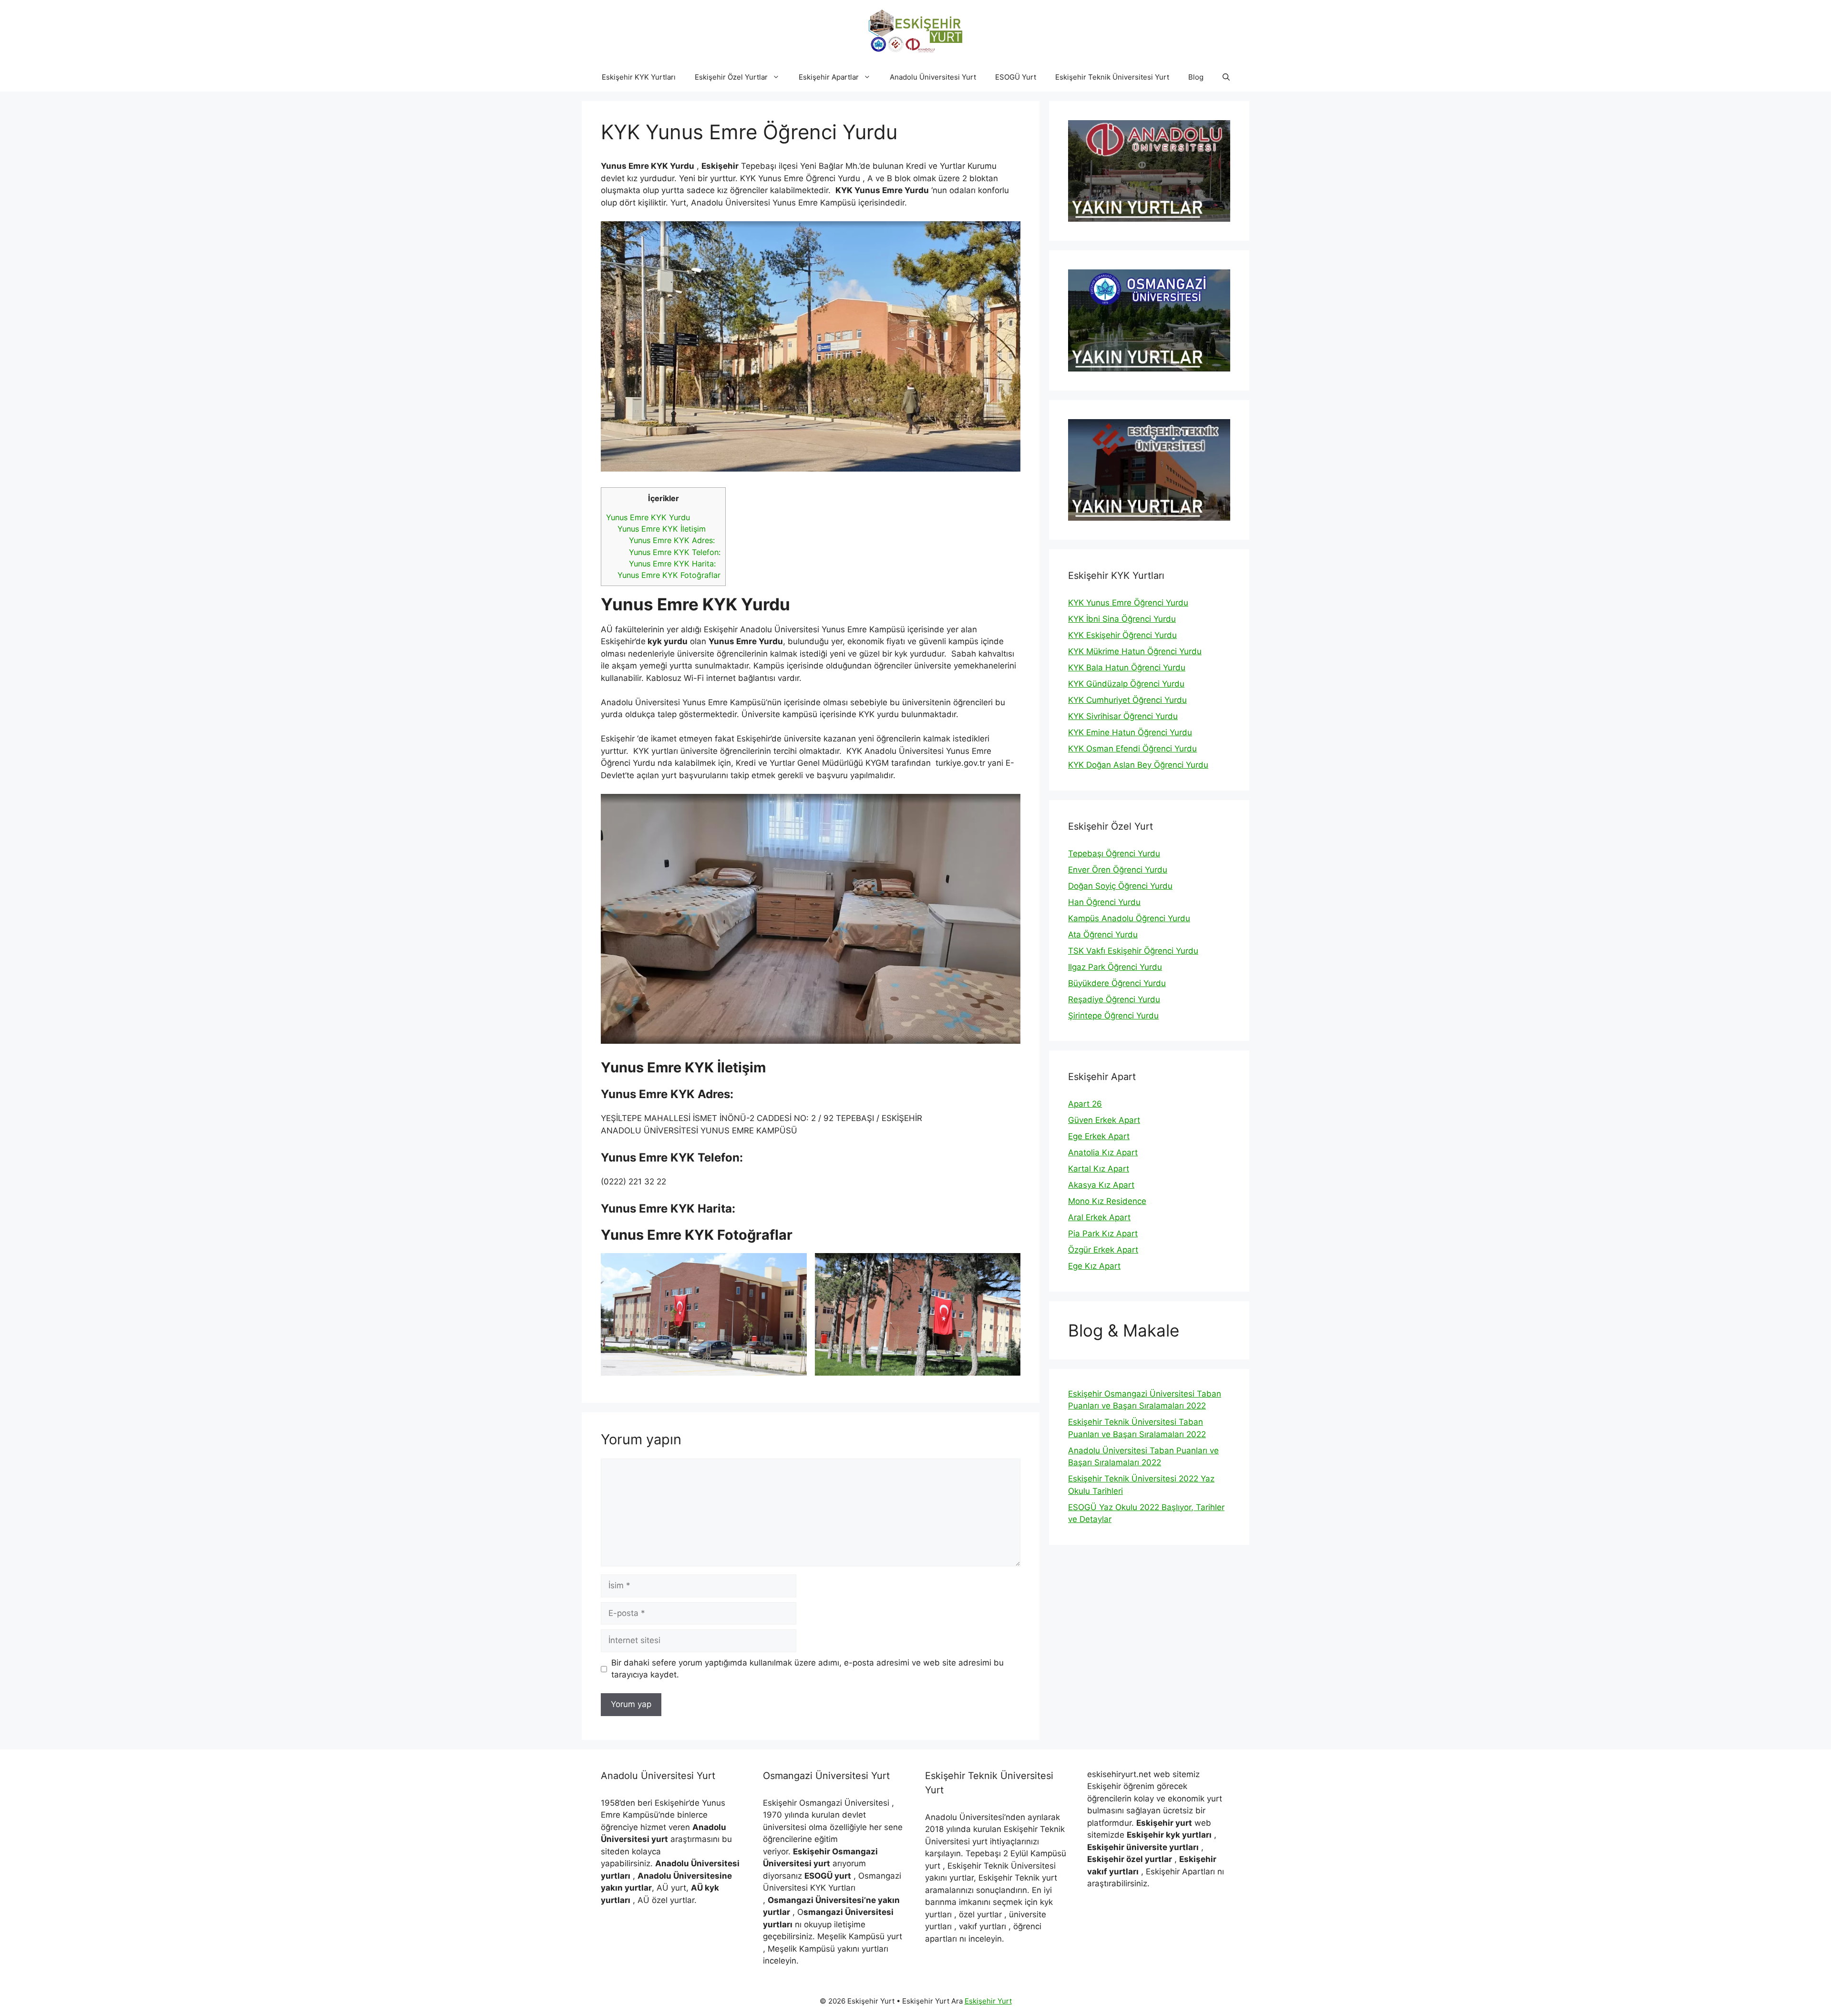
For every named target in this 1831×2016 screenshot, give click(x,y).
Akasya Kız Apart (1101, 1185)
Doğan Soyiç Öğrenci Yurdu (1120, 886)
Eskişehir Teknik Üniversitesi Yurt (1112, 77)
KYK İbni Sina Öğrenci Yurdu (1122, 619)
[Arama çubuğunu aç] (1226, 77)
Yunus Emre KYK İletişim (662, 529)
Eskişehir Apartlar (829, 77)
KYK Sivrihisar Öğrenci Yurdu (1123, 716)
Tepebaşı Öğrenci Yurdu (1114, 854)
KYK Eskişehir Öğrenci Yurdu (1122, 635)
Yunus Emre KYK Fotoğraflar (669, 575)
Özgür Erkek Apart (1103, 1250)
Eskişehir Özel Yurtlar (731, 77)
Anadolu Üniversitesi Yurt (933, 77)
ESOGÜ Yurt (1016, 77)
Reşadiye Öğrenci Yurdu (1114, 999)
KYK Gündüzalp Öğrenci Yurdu (1126, 684)
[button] (778, 77)
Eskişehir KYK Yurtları (639, 77)
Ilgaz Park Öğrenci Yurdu (1115, 967)
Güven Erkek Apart (1104, 1120)
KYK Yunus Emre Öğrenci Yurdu (1128, 603)
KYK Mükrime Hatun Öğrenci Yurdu (1135, 651)
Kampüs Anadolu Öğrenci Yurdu (1129, 918)
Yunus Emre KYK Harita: (672, 564)
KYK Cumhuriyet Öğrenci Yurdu (1127, 700)
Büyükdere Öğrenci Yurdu (1117, 983)
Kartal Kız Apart (1099, 1169)
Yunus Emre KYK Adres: (672, 540)
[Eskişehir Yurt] (915, 31)
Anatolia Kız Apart (1103, 1152)
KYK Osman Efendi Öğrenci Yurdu (1132, 749)
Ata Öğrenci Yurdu (1103, 935)
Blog (1196, 77)
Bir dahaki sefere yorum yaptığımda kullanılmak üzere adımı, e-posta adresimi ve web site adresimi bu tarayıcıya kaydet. (807, 1669)
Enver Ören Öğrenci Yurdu (1118, 870)
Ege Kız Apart (1094, 1266)
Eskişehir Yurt (988, 2001)
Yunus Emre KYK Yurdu (648, 517)
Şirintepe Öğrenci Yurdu (1113, 1016)
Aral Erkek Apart (1099, 1217)
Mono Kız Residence (1107, 1201)
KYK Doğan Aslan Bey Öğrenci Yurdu (1138, 765)
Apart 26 (1085, 1104)
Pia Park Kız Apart (1103, 1234)
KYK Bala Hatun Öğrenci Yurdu (1127, 668)
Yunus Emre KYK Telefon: (675, 552)
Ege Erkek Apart (1099, 1136)
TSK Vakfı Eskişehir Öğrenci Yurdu (1133, 951)
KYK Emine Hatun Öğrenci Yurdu (1130, 732)
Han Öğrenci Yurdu (1104, 902)
